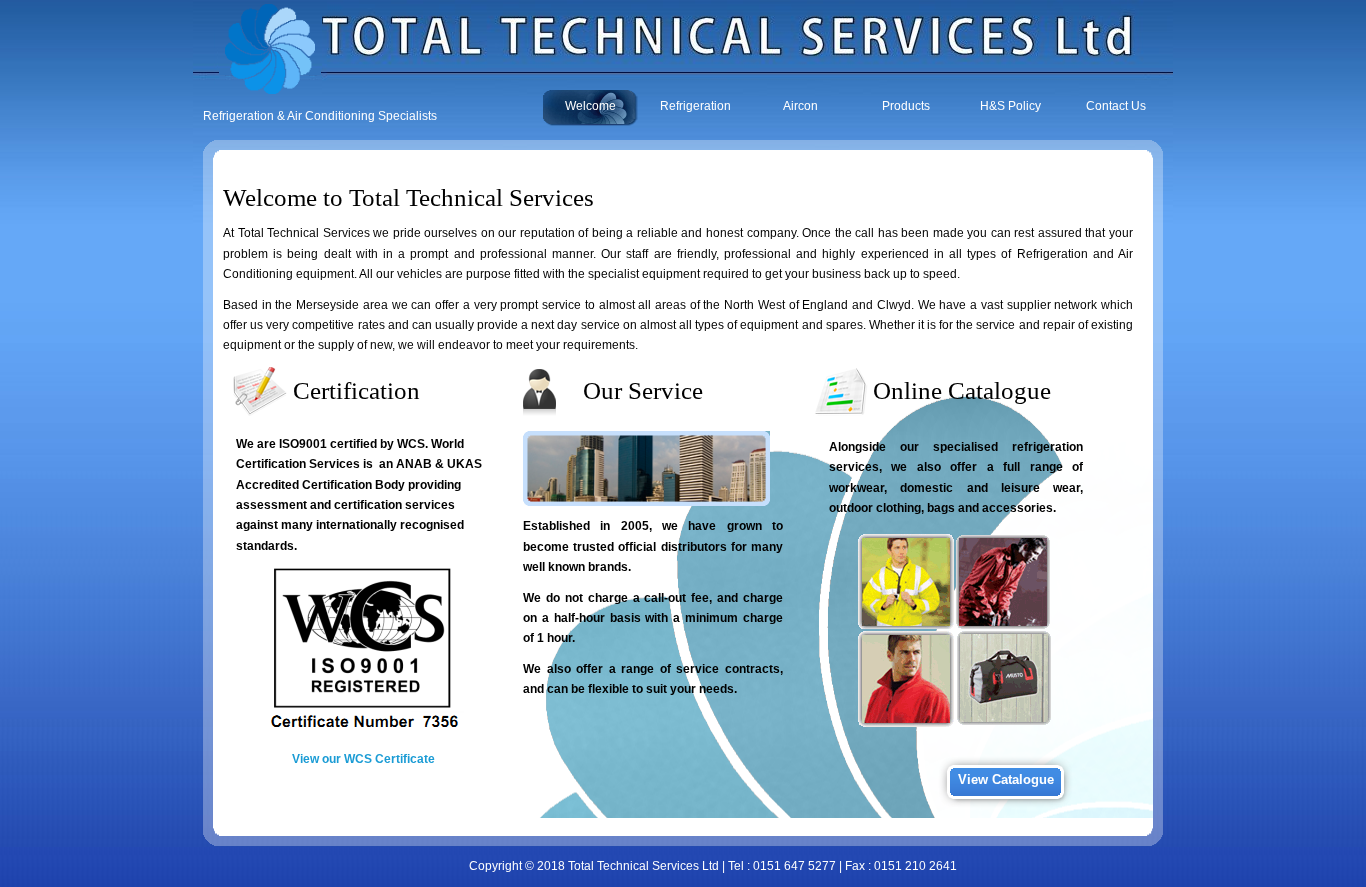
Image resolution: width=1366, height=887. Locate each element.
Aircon (800, 106)
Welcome (590, 106)
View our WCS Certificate (363, 759)
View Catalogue (1006, 779)
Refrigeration (695, 106)
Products (906, 106)
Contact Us (1116, 106)
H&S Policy (1010, 106)
